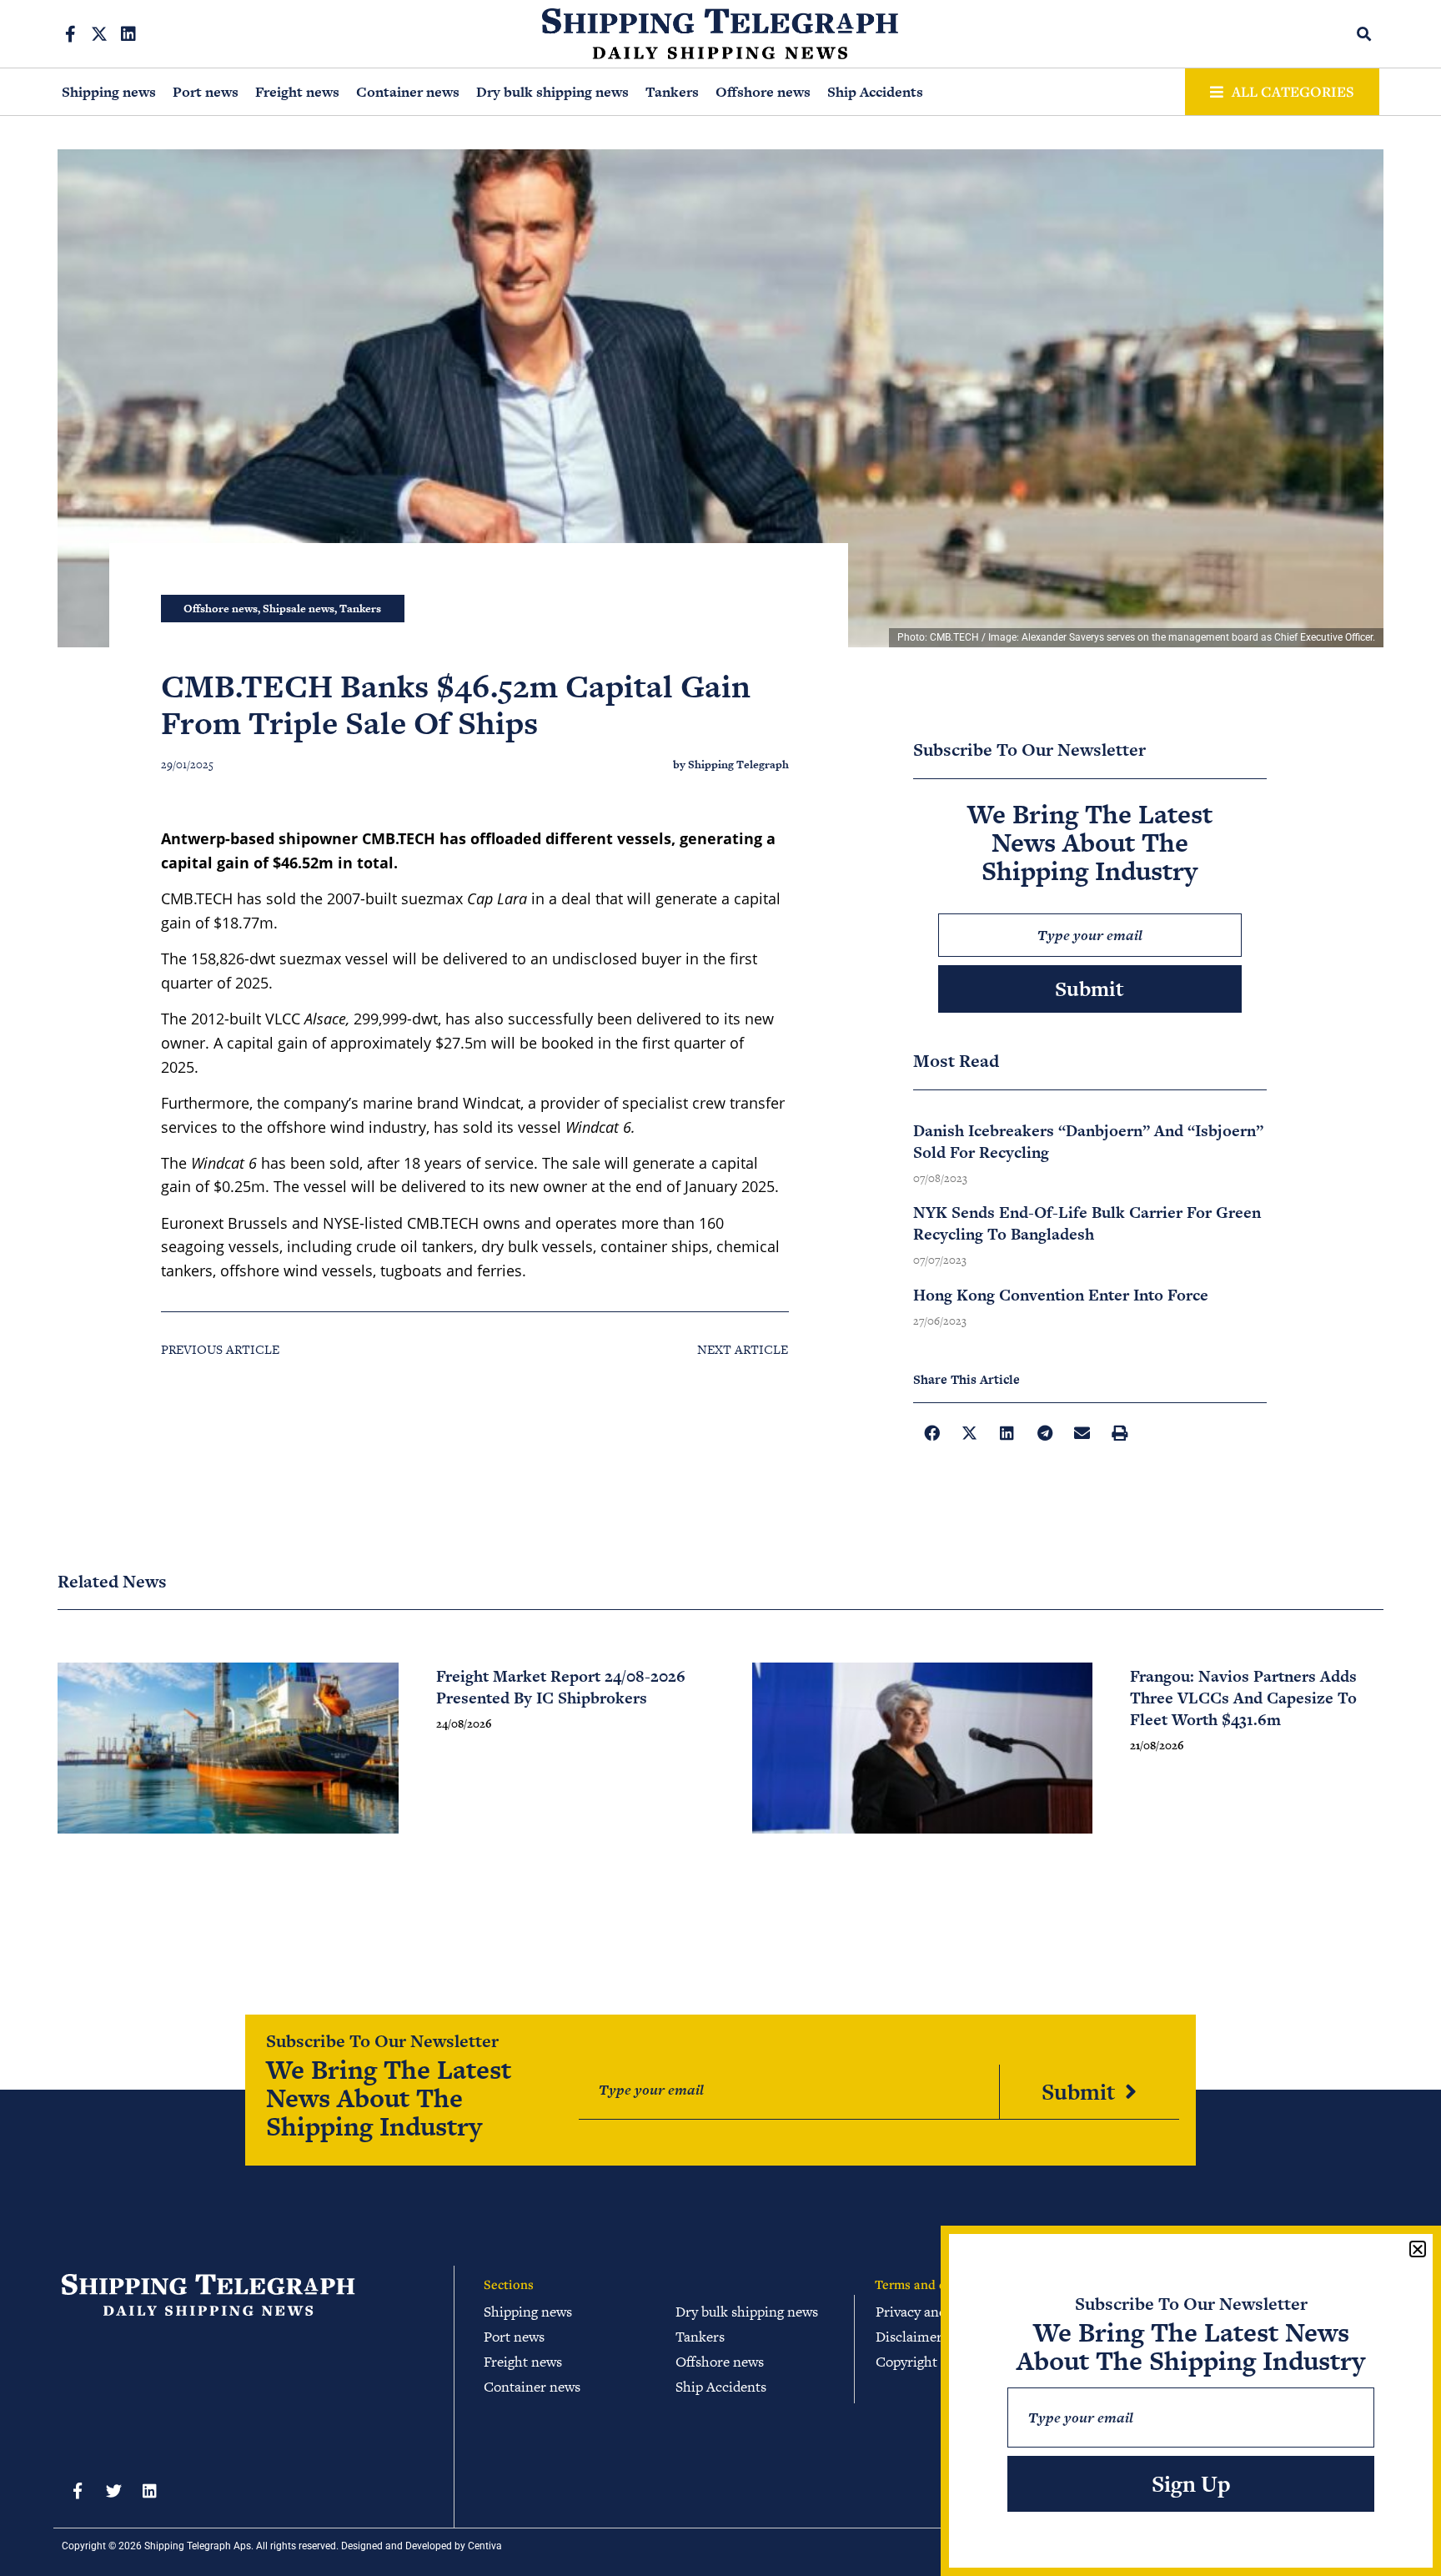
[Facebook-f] (70, 34)
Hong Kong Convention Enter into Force (1061, 1295)
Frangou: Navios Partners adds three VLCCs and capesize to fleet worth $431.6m (1243, 1698)
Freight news (297, 92)
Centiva (485, 2546)
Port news (206, 92)
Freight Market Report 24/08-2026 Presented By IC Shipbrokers (561, 1687)
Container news (408, 92)
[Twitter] (113, 2491)
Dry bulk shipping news (552, 92)
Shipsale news (299, 609)
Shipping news (109, 92)
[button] (1365, 34)
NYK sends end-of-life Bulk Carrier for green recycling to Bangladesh (1087, 1223)
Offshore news (763, 92)
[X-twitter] (99, 34)
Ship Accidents (875, 92)
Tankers (672, 92)
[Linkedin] (128, 34)
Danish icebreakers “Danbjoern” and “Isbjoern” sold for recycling (1088, 1142)
